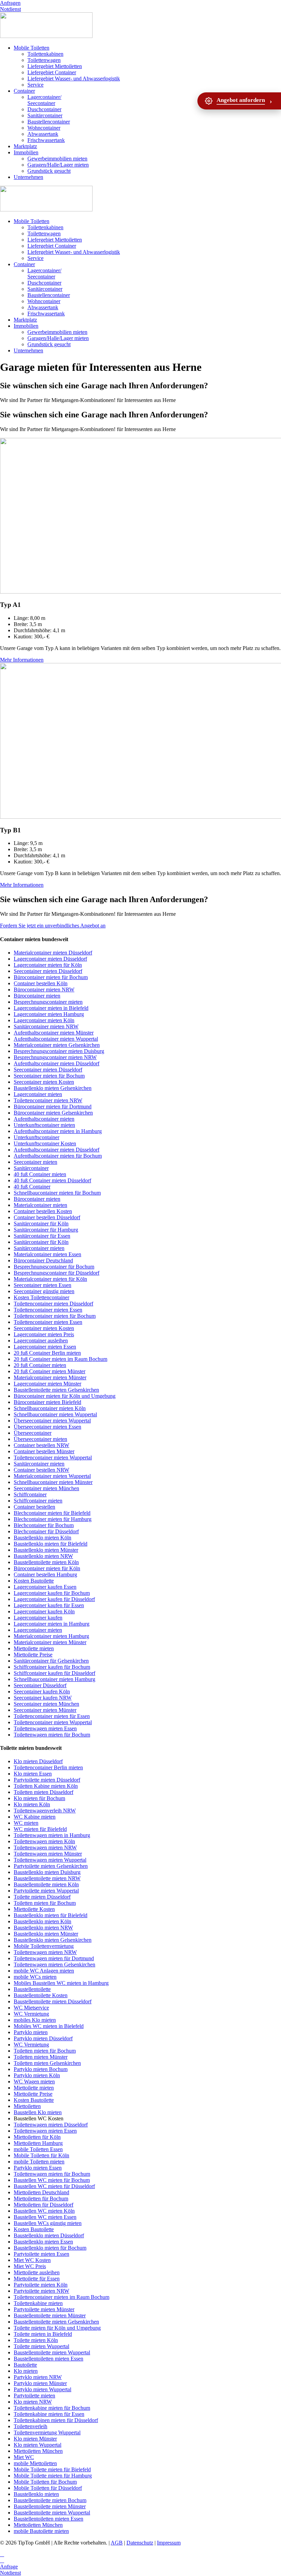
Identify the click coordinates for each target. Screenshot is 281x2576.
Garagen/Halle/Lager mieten (58, 165)
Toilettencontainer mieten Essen (48, 1310)
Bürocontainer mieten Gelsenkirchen (53, 1113)
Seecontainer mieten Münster (45, 1710)
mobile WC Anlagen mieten (44, 1971)
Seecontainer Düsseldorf (40, 1685)
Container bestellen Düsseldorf (47, 1217)
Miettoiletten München (38, 2451)
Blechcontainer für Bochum (44, 1525)
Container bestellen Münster (44, 1451)
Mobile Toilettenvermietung (44, 1946)
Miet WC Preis (30, 2266)
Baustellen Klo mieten (38, 2112)
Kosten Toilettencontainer (41, 1297)
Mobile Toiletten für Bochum (45, 2482)
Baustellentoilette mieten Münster (50, 2315)
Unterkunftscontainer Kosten (45, 1143)
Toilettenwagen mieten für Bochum (52, 1735)
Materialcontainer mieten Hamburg (51, 1636)
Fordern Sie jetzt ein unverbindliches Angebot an (53, 926)
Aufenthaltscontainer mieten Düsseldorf (57, 1063)
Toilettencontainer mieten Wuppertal (53, 1458)
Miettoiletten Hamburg (38, 2143)
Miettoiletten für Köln (37, 2137)
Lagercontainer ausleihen (41, 1341)
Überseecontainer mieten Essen (47, 1427)
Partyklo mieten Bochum (41, 2069)
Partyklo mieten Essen (38, 2168)
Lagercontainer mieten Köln (44, 1020)
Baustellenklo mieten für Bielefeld (51, 1544)
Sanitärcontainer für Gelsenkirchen (51, 1661)
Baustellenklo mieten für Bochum (50, 2248)
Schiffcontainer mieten (38, 1501)
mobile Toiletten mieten (39, 2162)
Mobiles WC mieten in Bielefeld (49, 2026)
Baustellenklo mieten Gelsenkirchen (53, 1088)
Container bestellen (34, 1507)
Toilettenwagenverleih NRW (45, 1811)
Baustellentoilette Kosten (41, 1995)
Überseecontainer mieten (40, 1439)
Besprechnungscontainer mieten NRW (55, 1057)
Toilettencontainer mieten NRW (48, 1100)
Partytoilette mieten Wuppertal (46, 1891)
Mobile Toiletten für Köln (41, 2155)
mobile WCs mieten (35, 1977)
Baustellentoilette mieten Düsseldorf (53, 2001)
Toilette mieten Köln (36, 2340)
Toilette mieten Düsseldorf (42, 1897)
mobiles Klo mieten (35, 2020)
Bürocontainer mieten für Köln (47, 1568)
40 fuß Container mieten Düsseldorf (52, 1180)
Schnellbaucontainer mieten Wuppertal (55, 1414)
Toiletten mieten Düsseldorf (44, 1792)
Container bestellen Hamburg (45, 1575)
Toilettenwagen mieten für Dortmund (54, 1958)
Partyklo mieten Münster (40, 2383)
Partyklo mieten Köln (37, 2075)
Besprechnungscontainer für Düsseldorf (57, 1273)
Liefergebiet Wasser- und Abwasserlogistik (74, 79)
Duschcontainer (44, 109)
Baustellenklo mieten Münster (46, 1550)
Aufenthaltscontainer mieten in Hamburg (58, 1131)
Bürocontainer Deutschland (43, 1260)
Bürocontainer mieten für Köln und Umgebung (65, 1396)
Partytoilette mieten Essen (41, 2254)
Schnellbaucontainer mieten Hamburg (54, 1679)
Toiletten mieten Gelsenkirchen (47, 2063)
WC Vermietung (31, 2014)
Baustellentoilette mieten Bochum (50, 2500)
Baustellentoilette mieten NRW (47, 1878)
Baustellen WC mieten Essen (45, 2217)
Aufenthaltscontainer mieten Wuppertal (56, 1039)
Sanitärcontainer (45, 115)
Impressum (169, 2543)
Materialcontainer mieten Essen (47, 1254)
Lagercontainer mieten (38, 1094)
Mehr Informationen (22, 660)
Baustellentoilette (32, 1989)
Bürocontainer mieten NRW (44, 990)
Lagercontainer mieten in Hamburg (52, 1624)
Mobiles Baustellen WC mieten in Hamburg (61, 1983)
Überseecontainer (33, 1433)
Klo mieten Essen (33, 1774)
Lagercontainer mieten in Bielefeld (51, 1008)
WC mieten (26, 1823)
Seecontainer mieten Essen (42, 1285)
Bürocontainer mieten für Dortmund (53, 1107)
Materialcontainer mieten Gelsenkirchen (57, 1045)
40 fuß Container (32, 1187)
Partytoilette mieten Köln (41, 2285)
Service (35, 85)
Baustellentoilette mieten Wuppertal (52, 2352)
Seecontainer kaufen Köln (42, 1692)
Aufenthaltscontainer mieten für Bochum (58, 1156)
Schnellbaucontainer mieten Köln (50, 1408)
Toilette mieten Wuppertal (41, 2346)
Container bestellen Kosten (43, 1211)
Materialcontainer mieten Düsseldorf (53, 953)
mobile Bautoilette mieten (41, 2531)
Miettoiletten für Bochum (41, 2198)
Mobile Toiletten (32, 48)
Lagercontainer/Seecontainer (44, 100)
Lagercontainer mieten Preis (44, 1334)
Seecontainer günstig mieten (44, 1291)
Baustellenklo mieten (36, 2494)
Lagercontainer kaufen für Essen (49, 1605)
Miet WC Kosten (32, 2260)
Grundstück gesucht (49, 171)
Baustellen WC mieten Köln (44, 2211)
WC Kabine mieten (35, 1817)
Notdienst (10, 9)
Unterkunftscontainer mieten (44, 1125)
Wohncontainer (44, 128)
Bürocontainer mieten (37, 996)
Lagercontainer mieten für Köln (48, 965)
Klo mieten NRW (33, 2402)
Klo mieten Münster (35, 2439)
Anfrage (9, 2567)
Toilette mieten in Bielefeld (43, 2334)
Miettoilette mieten (34, 1648)
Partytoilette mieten (34, 2396)
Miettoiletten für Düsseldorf (44, 2205)
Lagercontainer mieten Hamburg (49, 1014)
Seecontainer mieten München (46, 1488)
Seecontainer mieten (35, 1162)
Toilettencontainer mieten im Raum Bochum (62, 2297)
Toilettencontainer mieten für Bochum (55, 1316)
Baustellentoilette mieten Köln (46, 1562)
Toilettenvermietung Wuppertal (47, 2432)
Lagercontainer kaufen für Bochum (52, 1593)
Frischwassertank (46, 140)
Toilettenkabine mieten (38, 2303)
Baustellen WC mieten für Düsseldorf (54, 2186)
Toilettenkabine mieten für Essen (49, 2414)
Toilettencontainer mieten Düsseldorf (53, 1304)
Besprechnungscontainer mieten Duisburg (59, 1051)
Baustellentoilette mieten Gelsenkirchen (56, 1390)
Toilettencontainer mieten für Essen (52, 1716)
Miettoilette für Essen (37, 2279)
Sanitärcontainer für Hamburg (46, 1230)
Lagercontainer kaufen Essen (45, 1587)
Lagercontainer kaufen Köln (44, 1611)
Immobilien (26, 152)
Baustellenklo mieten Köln (42, 1538)
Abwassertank (43, 134)
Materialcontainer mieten (40, 1205)
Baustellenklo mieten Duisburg (47, 1872)
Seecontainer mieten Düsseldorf (48, 971)
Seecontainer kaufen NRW (43, 1698)
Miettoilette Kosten (34, 1909)
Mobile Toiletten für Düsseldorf (48, 2488)
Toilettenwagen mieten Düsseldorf (51, 2125)
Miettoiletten (27, 2106)
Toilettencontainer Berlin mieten (48, 1767)
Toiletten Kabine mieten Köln (46, 1786)
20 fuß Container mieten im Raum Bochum (60, 1359)
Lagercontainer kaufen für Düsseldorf (54, 1599)
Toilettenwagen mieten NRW (45, 1848)
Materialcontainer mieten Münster (50, 1377)
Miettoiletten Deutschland (41, 2192)
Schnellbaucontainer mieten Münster (53, 1482)
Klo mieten (26, 2371)
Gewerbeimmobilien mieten (57, 159)
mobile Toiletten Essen (38, 2149)
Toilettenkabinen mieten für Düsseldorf (56, 2420)
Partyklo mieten (31, 2032)
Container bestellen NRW (41, 1445)
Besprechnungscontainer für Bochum (54, 1267)
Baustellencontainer (49, 122)
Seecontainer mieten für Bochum (49, 1076)
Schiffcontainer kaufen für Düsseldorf (54, 1673)
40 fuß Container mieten (40, 1174)
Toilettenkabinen (45, 54)
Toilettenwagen (44, 60)
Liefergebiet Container (52, 72)
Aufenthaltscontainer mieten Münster (54, 1033)
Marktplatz (25, 146)
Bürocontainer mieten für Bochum (51, 977)
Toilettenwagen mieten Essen (45, 1728)
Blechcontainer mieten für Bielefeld (52, 1513)
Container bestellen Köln (41, 983)
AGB (117, 2543)
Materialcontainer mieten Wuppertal (52, 1476)
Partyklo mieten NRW (38, 2377)
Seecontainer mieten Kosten (44, 1082)
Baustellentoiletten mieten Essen (48, 2359)
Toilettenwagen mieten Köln (44, 1841)
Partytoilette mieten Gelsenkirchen (51, 1866)
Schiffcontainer (30, 1494)
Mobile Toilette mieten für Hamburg (53, 2476)
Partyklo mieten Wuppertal (42, 2389)
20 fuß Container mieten (40, 1365)
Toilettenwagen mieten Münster (48, 1854)
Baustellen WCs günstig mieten (48, 2223)
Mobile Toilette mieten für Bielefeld (52, 2469)
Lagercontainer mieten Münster (47, 1384)
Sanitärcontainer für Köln (41, 1224)
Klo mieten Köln (32, 1804)
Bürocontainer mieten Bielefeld (47, 1402)
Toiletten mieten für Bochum (45, 1903)
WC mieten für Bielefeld (40, 1829)
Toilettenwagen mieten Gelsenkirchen (54, 1964)
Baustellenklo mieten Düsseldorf (49, 2235)
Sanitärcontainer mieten (39, 1248)
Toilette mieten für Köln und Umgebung (57, 2328)
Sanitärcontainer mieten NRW (46, 1026)
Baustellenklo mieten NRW (43, 1556)
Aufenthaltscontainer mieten (44, 1119)
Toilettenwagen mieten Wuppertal (50, 1860)
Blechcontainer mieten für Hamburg (53, 1519)
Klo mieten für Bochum (39, 1798)
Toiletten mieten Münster (41, 2057)
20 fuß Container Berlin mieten (47, 1353)
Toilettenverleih (30, 2426)
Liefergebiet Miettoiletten (55, 66)
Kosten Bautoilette (34, 1581)
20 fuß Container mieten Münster (50, 1371)
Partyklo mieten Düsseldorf (43, 2038)
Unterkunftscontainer (36, 1137)
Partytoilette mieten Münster (44, 2309)
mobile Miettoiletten (35, 2463)
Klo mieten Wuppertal (38, 2445)
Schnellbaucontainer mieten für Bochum (57, 1193)
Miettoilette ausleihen (37, 2272)
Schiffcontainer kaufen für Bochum (52, 1667)
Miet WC (24, 2457)
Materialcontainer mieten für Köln (50, 1279)
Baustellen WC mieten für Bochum (52, 2180)
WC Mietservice (31, 2008)
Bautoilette (25, 2365)
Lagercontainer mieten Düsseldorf (50, 959)
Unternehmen (28, 177)
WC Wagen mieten (34, 2081)
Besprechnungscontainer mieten (48, 1002)
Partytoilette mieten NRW (41, 2291)
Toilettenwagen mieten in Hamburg (52, 1835)
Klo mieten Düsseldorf (38, 1761)
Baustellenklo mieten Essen (43, 2242)
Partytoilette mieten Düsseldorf (47, 1780)
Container (24, 91)
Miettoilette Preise (33, 1655)
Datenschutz (140, 2543)
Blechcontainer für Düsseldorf (46, 1531)
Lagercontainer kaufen (38, 1618)
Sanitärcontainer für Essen (42, 1236)
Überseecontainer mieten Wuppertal (52, 1421)
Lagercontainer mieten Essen (45, 1347)
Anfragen (10, 3)
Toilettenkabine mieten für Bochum (52, 2408)
